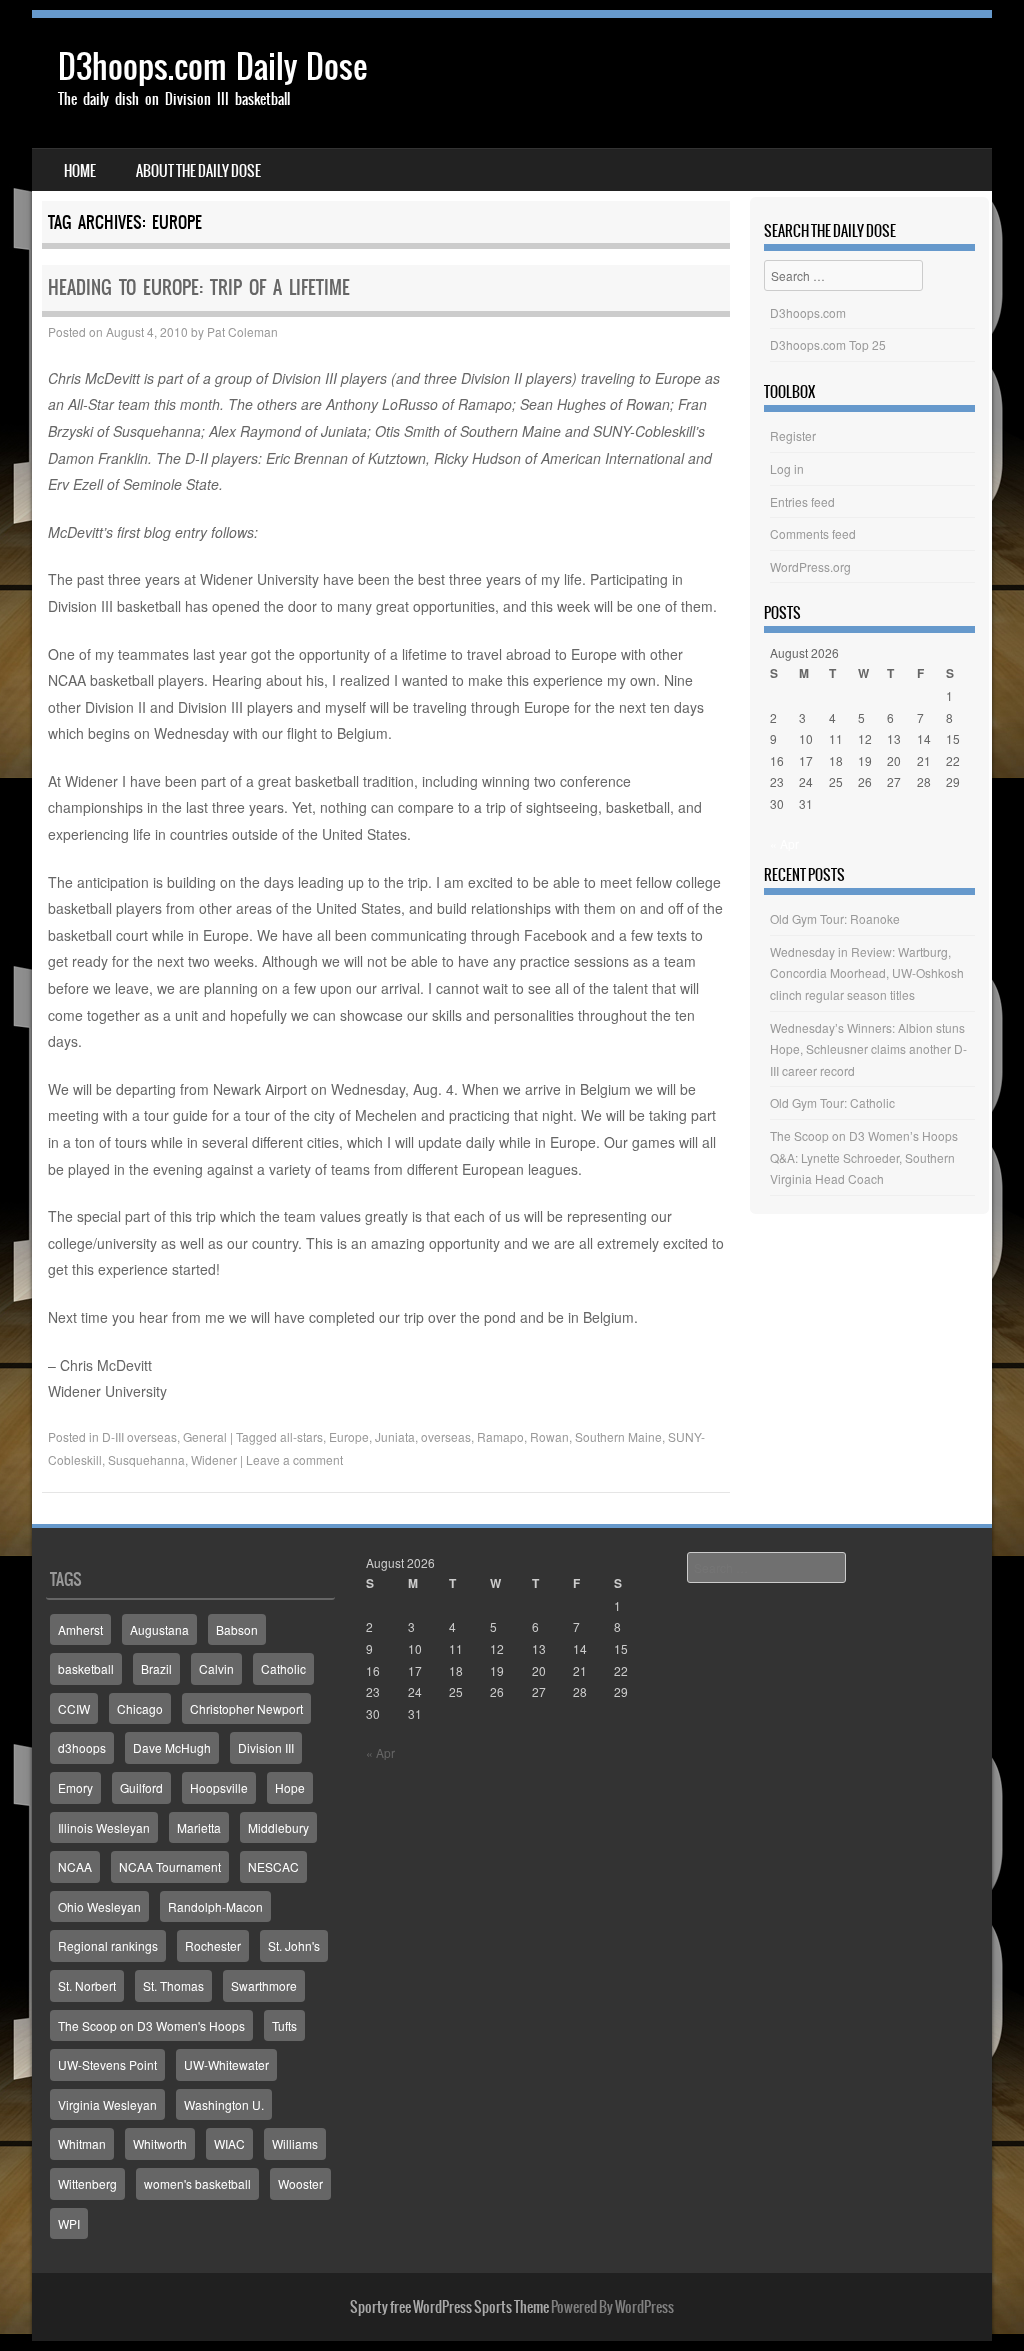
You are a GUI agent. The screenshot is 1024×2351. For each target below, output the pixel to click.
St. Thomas (173, 1985)
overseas (446, 1436)
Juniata (395, 1436)
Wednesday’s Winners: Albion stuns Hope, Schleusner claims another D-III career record (868, 1049)
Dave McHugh (172, 1747)
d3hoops (82, 1747)
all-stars (301, 1436)
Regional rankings (108, 1945)
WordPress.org (810, 566)
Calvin (216, 1668)
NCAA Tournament (170, 1866)
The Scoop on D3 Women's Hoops (151, 2025)
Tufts (284, 2025)
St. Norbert (87, 1985)
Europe (349, 1436)
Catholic (283, 1668)
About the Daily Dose (198, 171)
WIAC (229, 2143)
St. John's (294, 1945)
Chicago (140, 1708)
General (205, 1436)
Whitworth (160, 2143)
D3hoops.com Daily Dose (212, 66)
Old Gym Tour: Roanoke (835, 918)
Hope (290, 1787)
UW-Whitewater (226, 2064)
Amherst (80, 1629)
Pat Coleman (242, 331)
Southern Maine (618, 1436)
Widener (214, 1459)
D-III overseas (139, 1436)
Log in (787, 468)
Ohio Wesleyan (99, 1906)
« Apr (784, 843)
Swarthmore (264, 1985)
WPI (69, 2223)
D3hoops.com (808, 312)
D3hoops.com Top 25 (828, 344)
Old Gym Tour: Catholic (832, 1102)
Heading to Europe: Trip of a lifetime (199, 287)
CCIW (74, 1708)
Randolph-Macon (215, 1906)
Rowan (549, 1436)
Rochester (213, 1945)
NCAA (75, 1866)
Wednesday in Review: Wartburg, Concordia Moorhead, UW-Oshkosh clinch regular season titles (867, 973)
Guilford (141, 1787)
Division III (266, 1747)
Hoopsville (219, 1787)
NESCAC (273, 1866)
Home (80, 171)
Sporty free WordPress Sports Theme (449, 2307)
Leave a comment (294, 1459)
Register (793, 435)
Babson (237, 1629)
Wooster (300, 2183)
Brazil (156, 1668)
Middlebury (278, 1827)
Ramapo (500, 1436)
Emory (75, 1787)
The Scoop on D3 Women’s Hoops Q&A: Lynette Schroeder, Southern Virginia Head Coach (864, 1157)
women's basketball (197, 2183)
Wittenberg (87, 2183)
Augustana (159, 1629)
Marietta (199, 1827)
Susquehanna (146, 1459)
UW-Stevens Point (107, 2064)
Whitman (82, 2143)
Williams (295, 2143)
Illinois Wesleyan (104, 1827)
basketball (86, 1668)
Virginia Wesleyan (107, 2104)
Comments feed (813, 533)
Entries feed (802, 501)
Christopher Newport (246, 1708)
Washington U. (224, 2104)
